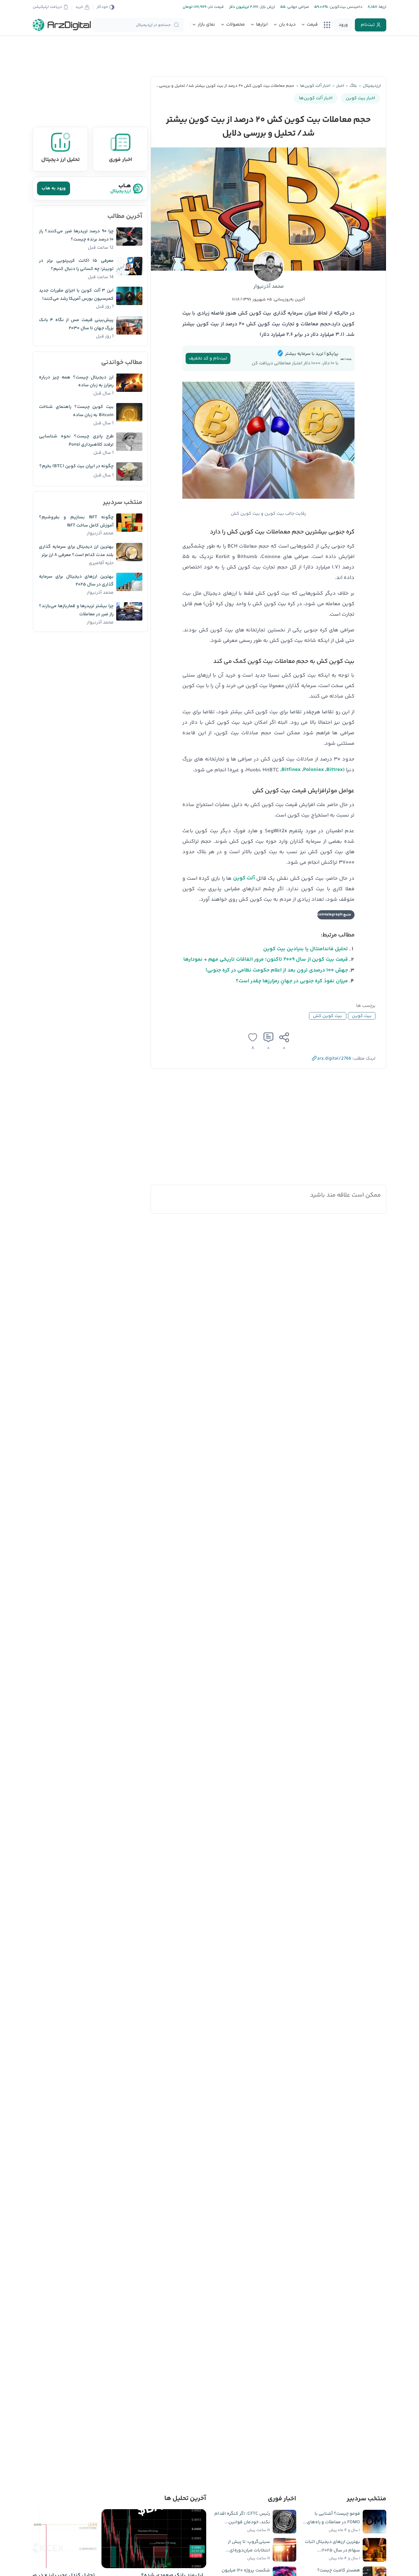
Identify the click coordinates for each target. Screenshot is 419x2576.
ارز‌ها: (382, 7)
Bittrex (335, 770)
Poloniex (313, 770)
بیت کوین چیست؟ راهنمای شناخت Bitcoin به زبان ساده (76, 411)
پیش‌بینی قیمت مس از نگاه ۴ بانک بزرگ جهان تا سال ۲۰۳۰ (76, 324)
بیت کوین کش (328, 1016)
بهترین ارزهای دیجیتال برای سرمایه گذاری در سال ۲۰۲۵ (76, 581)
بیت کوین (362, 1016)
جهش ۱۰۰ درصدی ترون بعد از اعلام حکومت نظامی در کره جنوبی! (277, 970)
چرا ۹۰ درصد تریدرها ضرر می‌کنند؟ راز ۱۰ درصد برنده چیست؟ (76, 235)
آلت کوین (244, 878)
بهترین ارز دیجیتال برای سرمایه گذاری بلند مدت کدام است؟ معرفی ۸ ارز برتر (76, 551)
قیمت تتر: (215, 7)
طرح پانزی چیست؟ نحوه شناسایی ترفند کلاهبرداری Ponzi (76, 441)
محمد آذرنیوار (269, 287)
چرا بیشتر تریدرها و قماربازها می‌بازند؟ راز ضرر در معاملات (76, 610)
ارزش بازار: (267, 7)
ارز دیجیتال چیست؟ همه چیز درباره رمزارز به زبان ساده (76, 382)
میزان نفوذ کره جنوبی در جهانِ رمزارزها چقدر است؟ (292, 981)
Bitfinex (291, 770)
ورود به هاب (54, 188)
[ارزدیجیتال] (62, 25)
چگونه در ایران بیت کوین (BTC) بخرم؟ (76, 466)
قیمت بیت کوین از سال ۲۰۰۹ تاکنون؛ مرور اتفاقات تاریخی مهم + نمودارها (266, 960)
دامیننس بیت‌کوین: (345, 7)
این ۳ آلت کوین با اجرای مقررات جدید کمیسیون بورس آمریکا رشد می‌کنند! (76, 295)
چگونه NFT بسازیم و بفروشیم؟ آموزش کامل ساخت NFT (76, 521)
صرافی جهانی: (297, 7)
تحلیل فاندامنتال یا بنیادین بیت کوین (306, 949)
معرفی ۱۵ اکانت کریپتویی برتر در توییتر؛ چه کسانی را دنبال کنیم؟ (76, 265)
